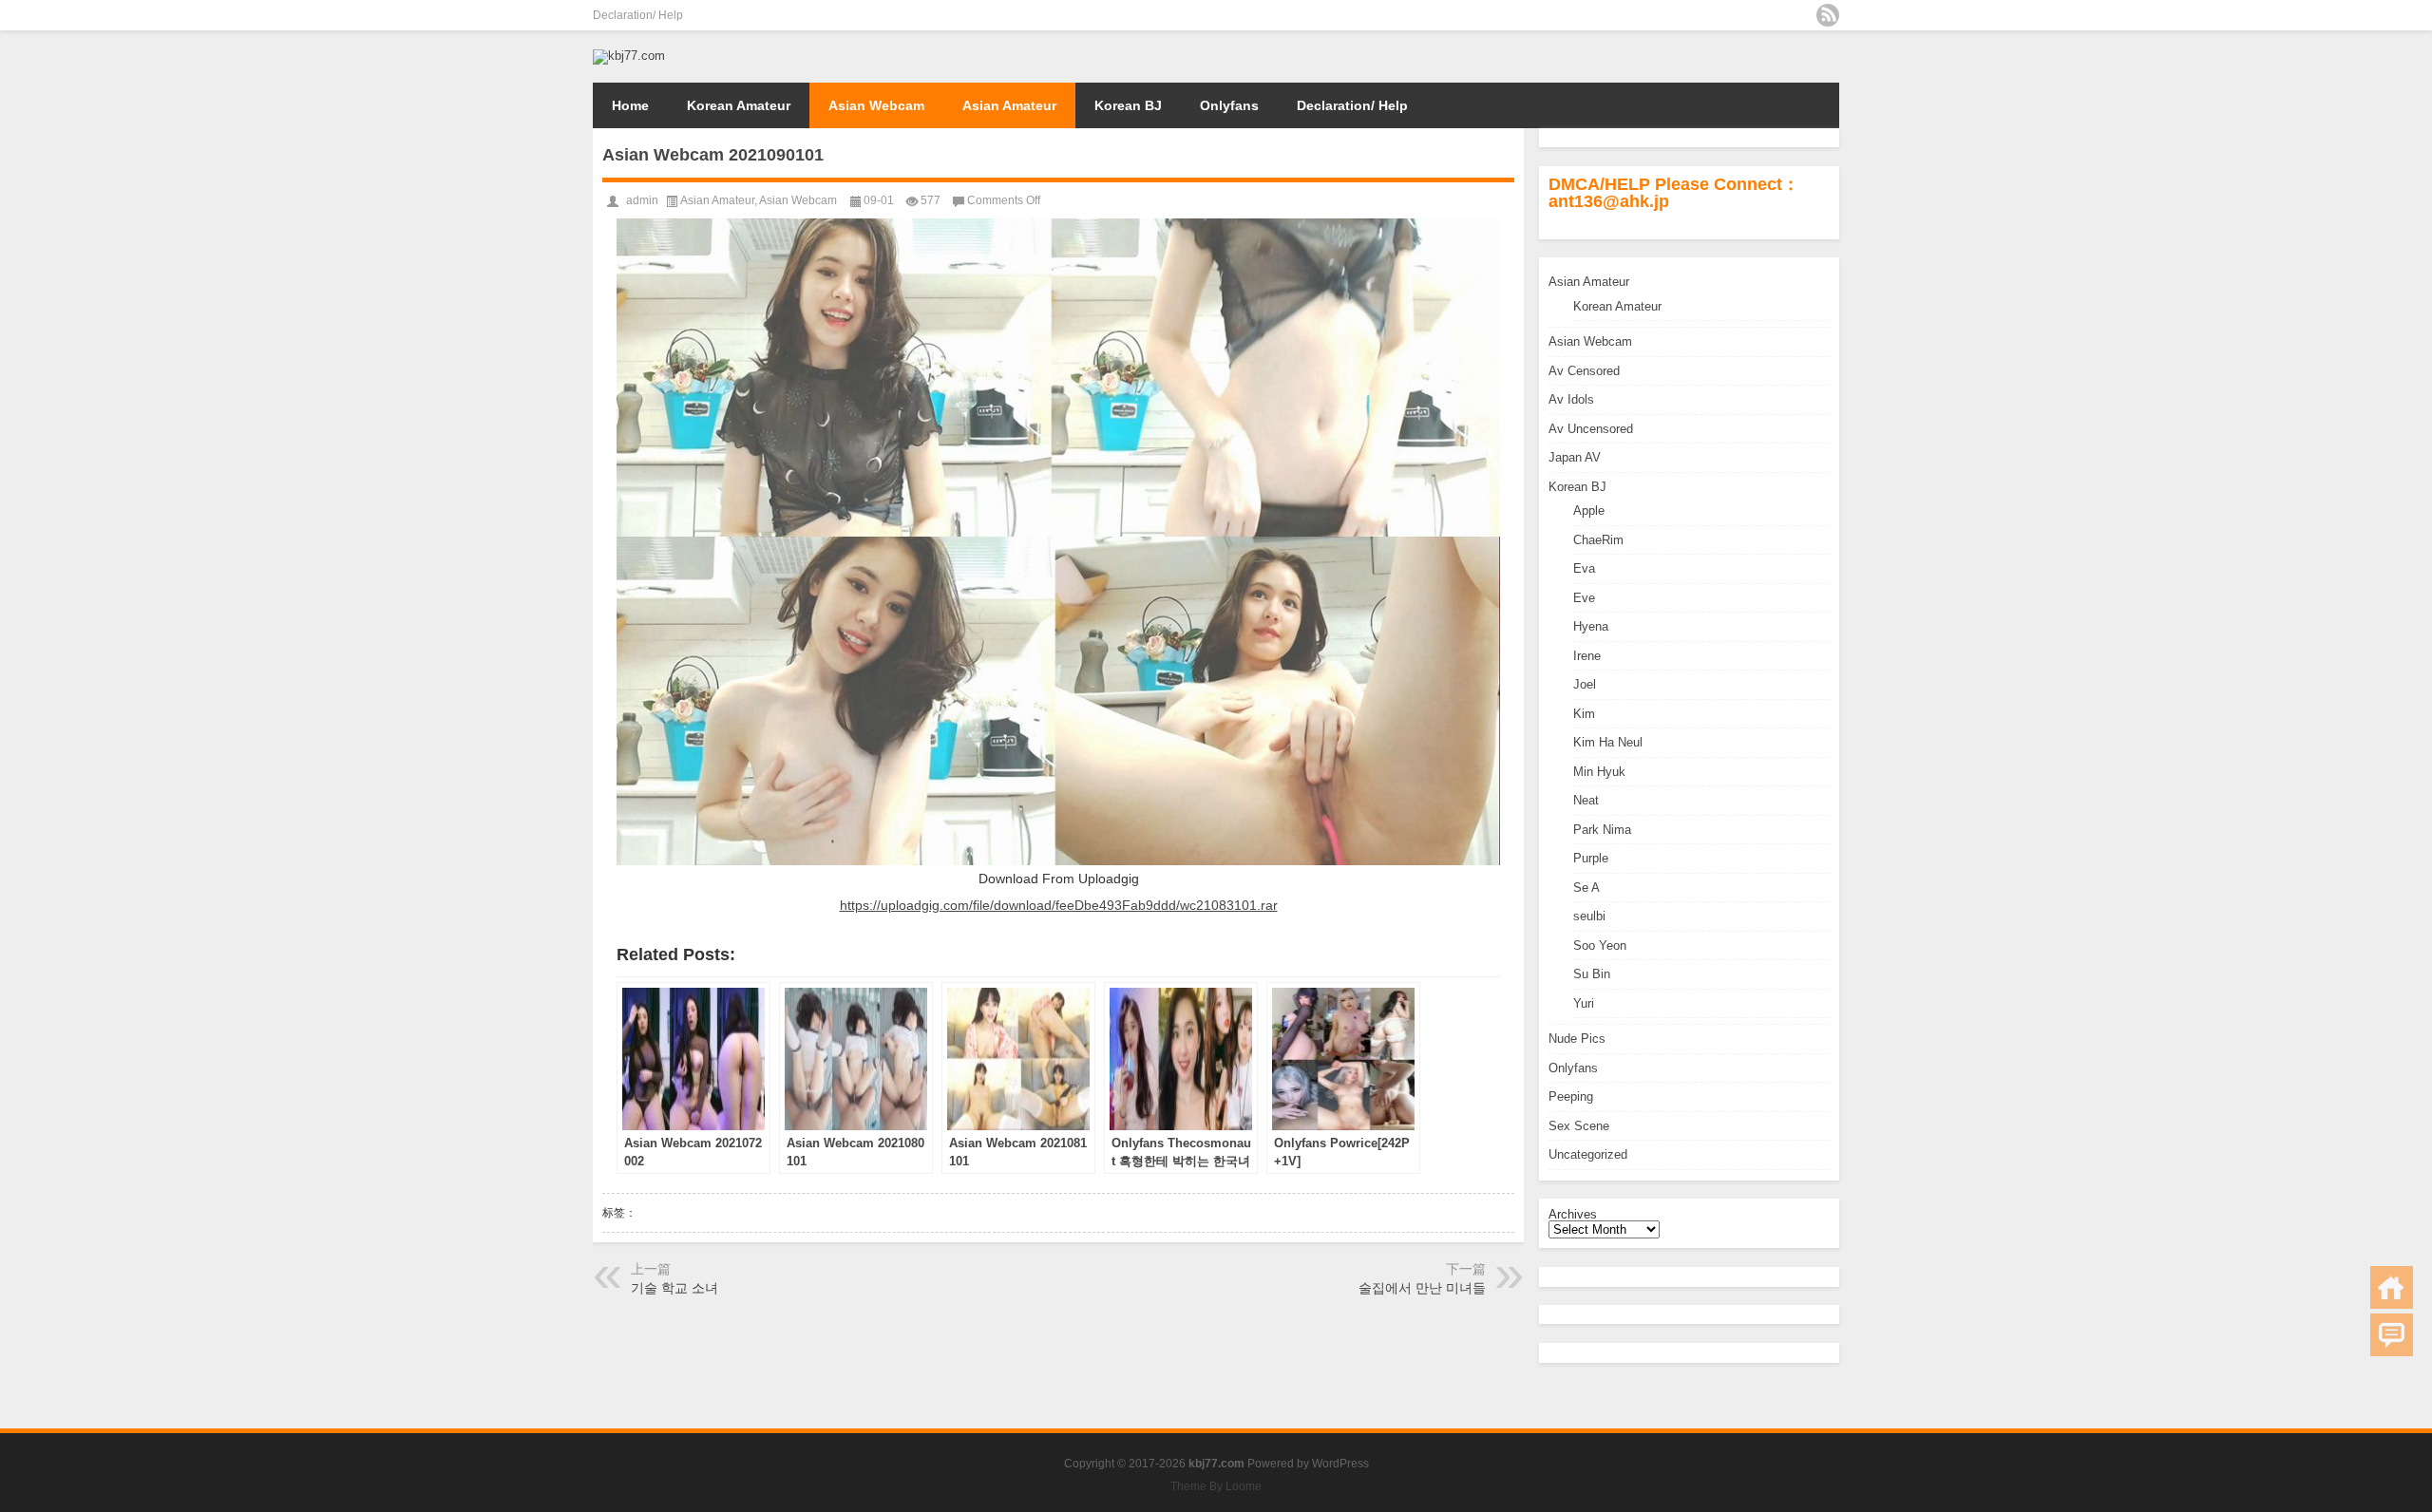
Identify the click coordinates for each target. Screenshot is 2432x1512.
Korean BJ (1128, 105)
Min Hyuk (1599, 772)
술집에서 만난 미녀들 (1422, 1288)
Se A (1586, 888)
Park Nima (1602, 830)
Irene (1587, 656)
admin (642, 200)
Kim (1584, 714)
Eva (1584, 568)
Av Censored (1584, 371)
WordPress (1340, 1464)
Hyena (1591, 626)
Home (630, 105)
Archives (1573, 1214)
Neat (1586, 800)
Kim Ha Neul (1608, 742)
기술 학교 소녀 (674, 1288)
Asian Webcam (876, 105)
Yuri (1584, 1003)
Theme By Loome (1216, 1486)
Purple (1591, 858)
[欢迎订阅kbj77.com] (1828, 15)
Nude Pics (1577, 1039)
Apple (1589, 510)
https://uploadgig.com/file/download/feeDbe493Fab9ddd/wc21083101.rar (1059, 905)
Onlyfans (1229, 105)
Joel (1585, 684)
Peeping (1571, 1096)
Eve (1584, 598)
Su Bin (1592, 974)
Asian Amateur (1009, 105)
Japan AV (1575, 457)
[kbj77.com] (629, 56)
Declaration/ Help (638, 15)
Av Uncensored (1591, 429)
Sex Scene (1579, 1126)
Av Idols (1571, 399)
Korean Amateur (739, 105)
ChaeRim (1598, 540)
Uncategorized (1588, 1154)
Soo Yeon (1600, 945)
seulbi (1589, 916)
